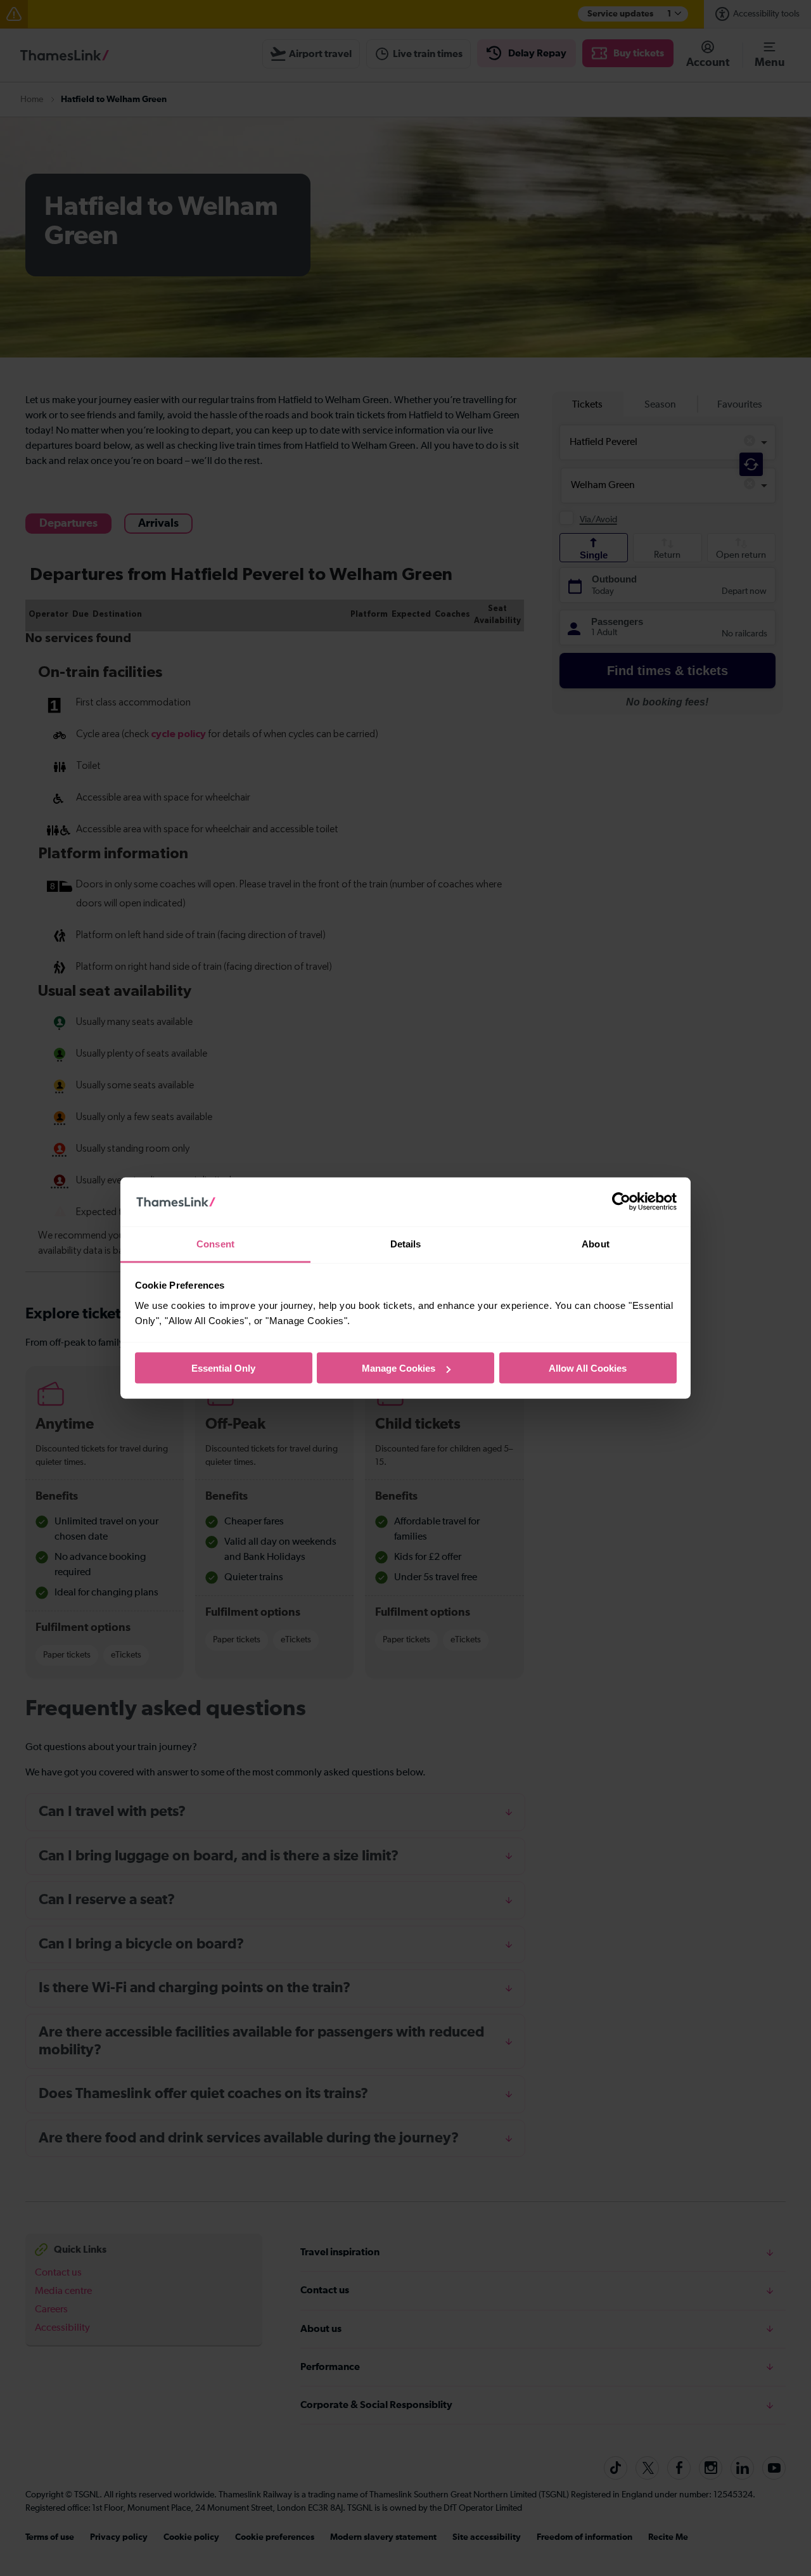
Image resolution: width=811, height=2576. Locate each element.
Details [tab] (406, 1243)
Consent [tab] (215, 1243)
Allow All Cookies (588, 1368)
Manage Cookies (399, 1368)
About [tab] (596, 1243)
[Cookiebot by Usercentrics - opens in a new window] (621, 1202)
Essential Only (223, 1368)
